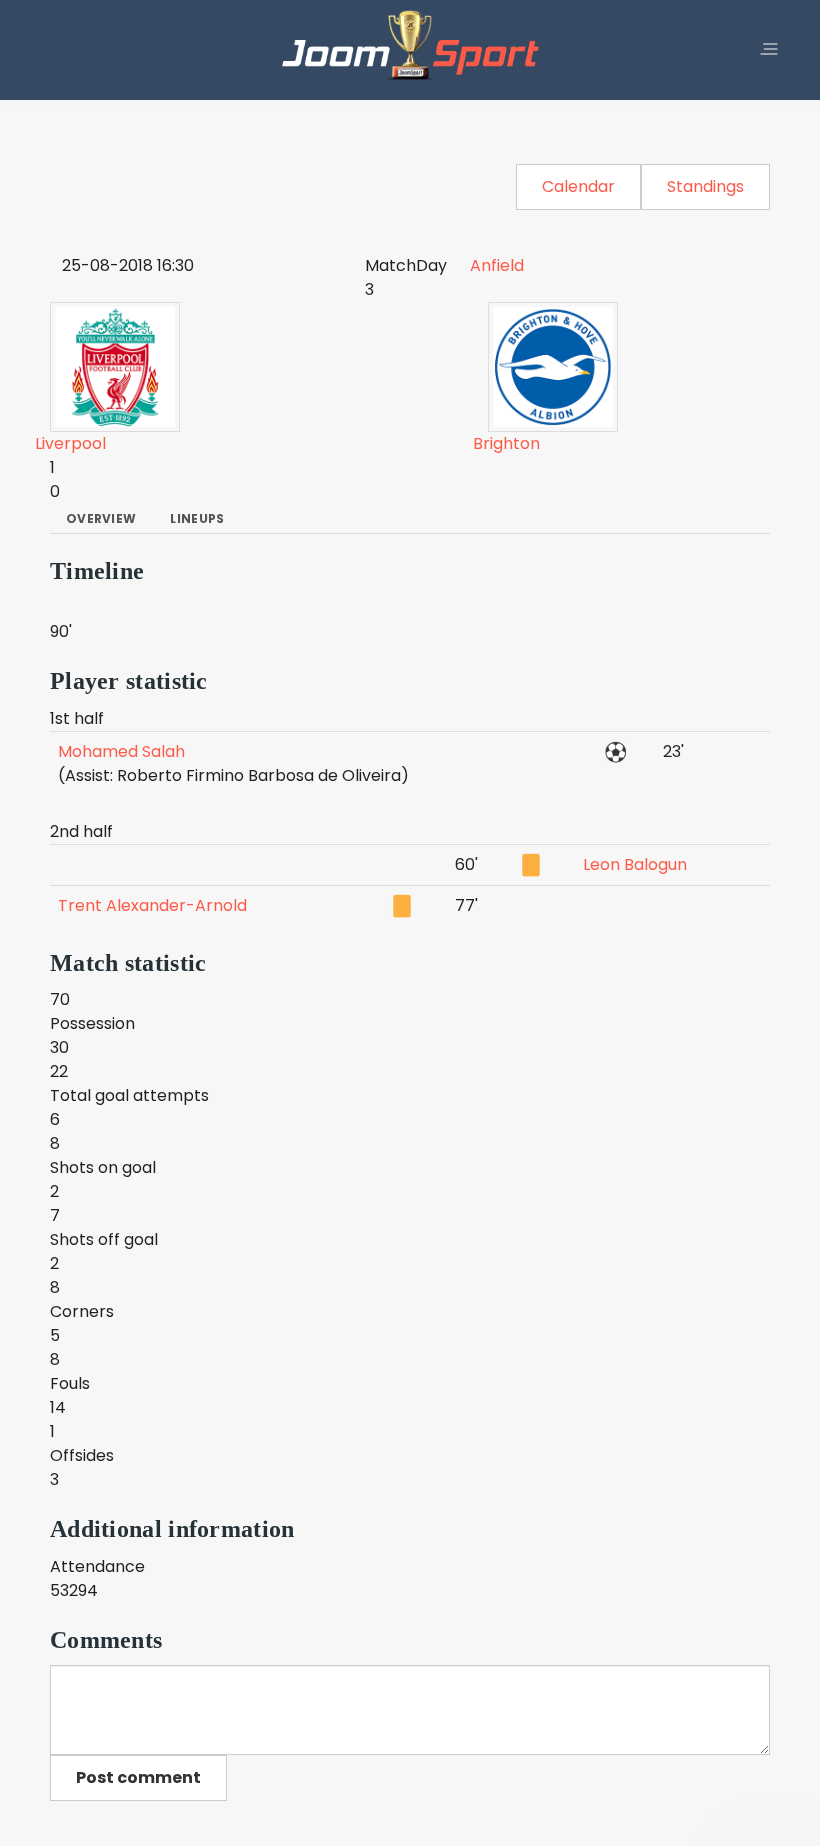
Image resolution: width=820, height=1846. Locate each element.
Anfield (497, 265)
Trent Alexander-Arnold (152, 905)
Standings (705, 186)
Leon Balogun (635, 864)
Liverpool (70, 443)
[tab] (101, 519)
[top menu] (769, 50)
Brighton (506, 443)
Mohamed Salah (121, 751)
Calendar (578, 186)
